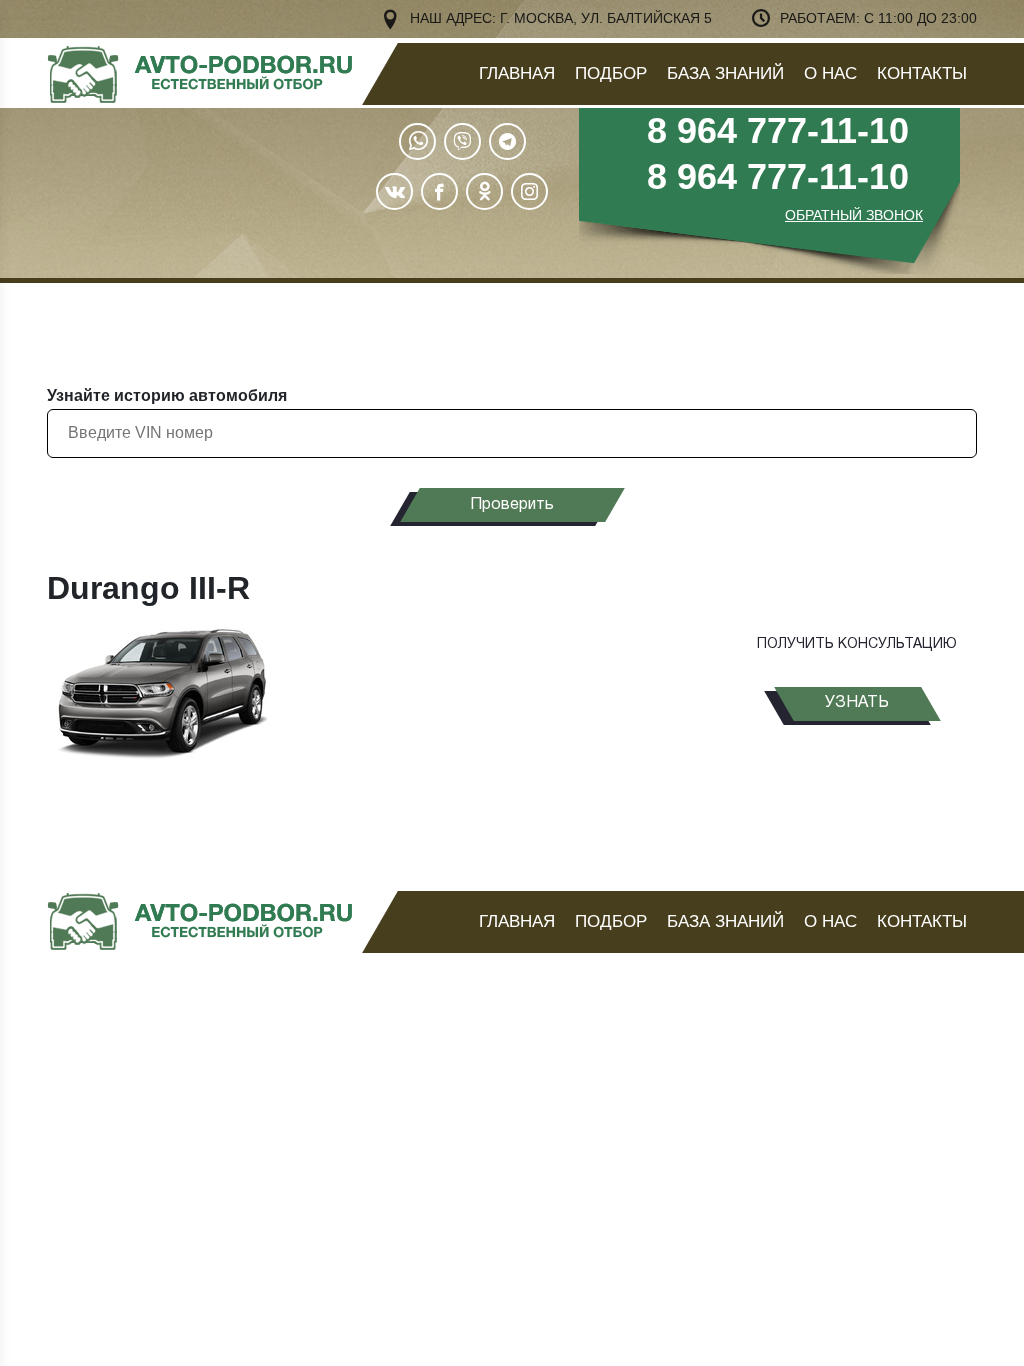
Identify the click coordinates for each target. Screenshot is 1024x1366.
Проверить (512, 505)
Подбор (611, 73)
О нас (830, 73)
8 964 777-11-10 (778, 130)
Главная (517, 73)
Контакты (922, 73)
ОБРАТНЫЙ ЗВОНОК (854, 215)
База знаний (725, 73)
